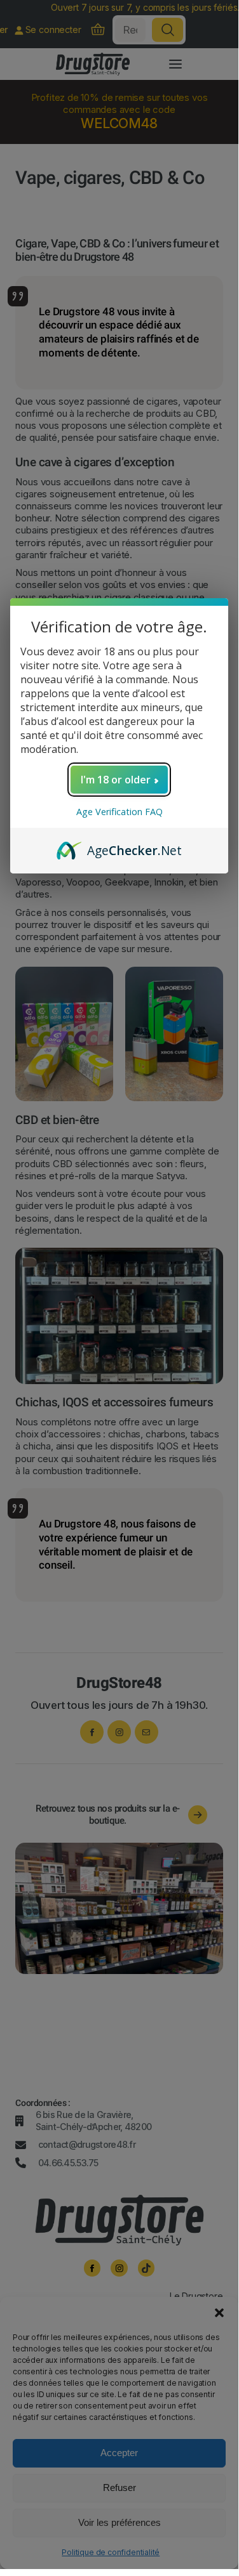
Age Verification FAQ (119, 812)
